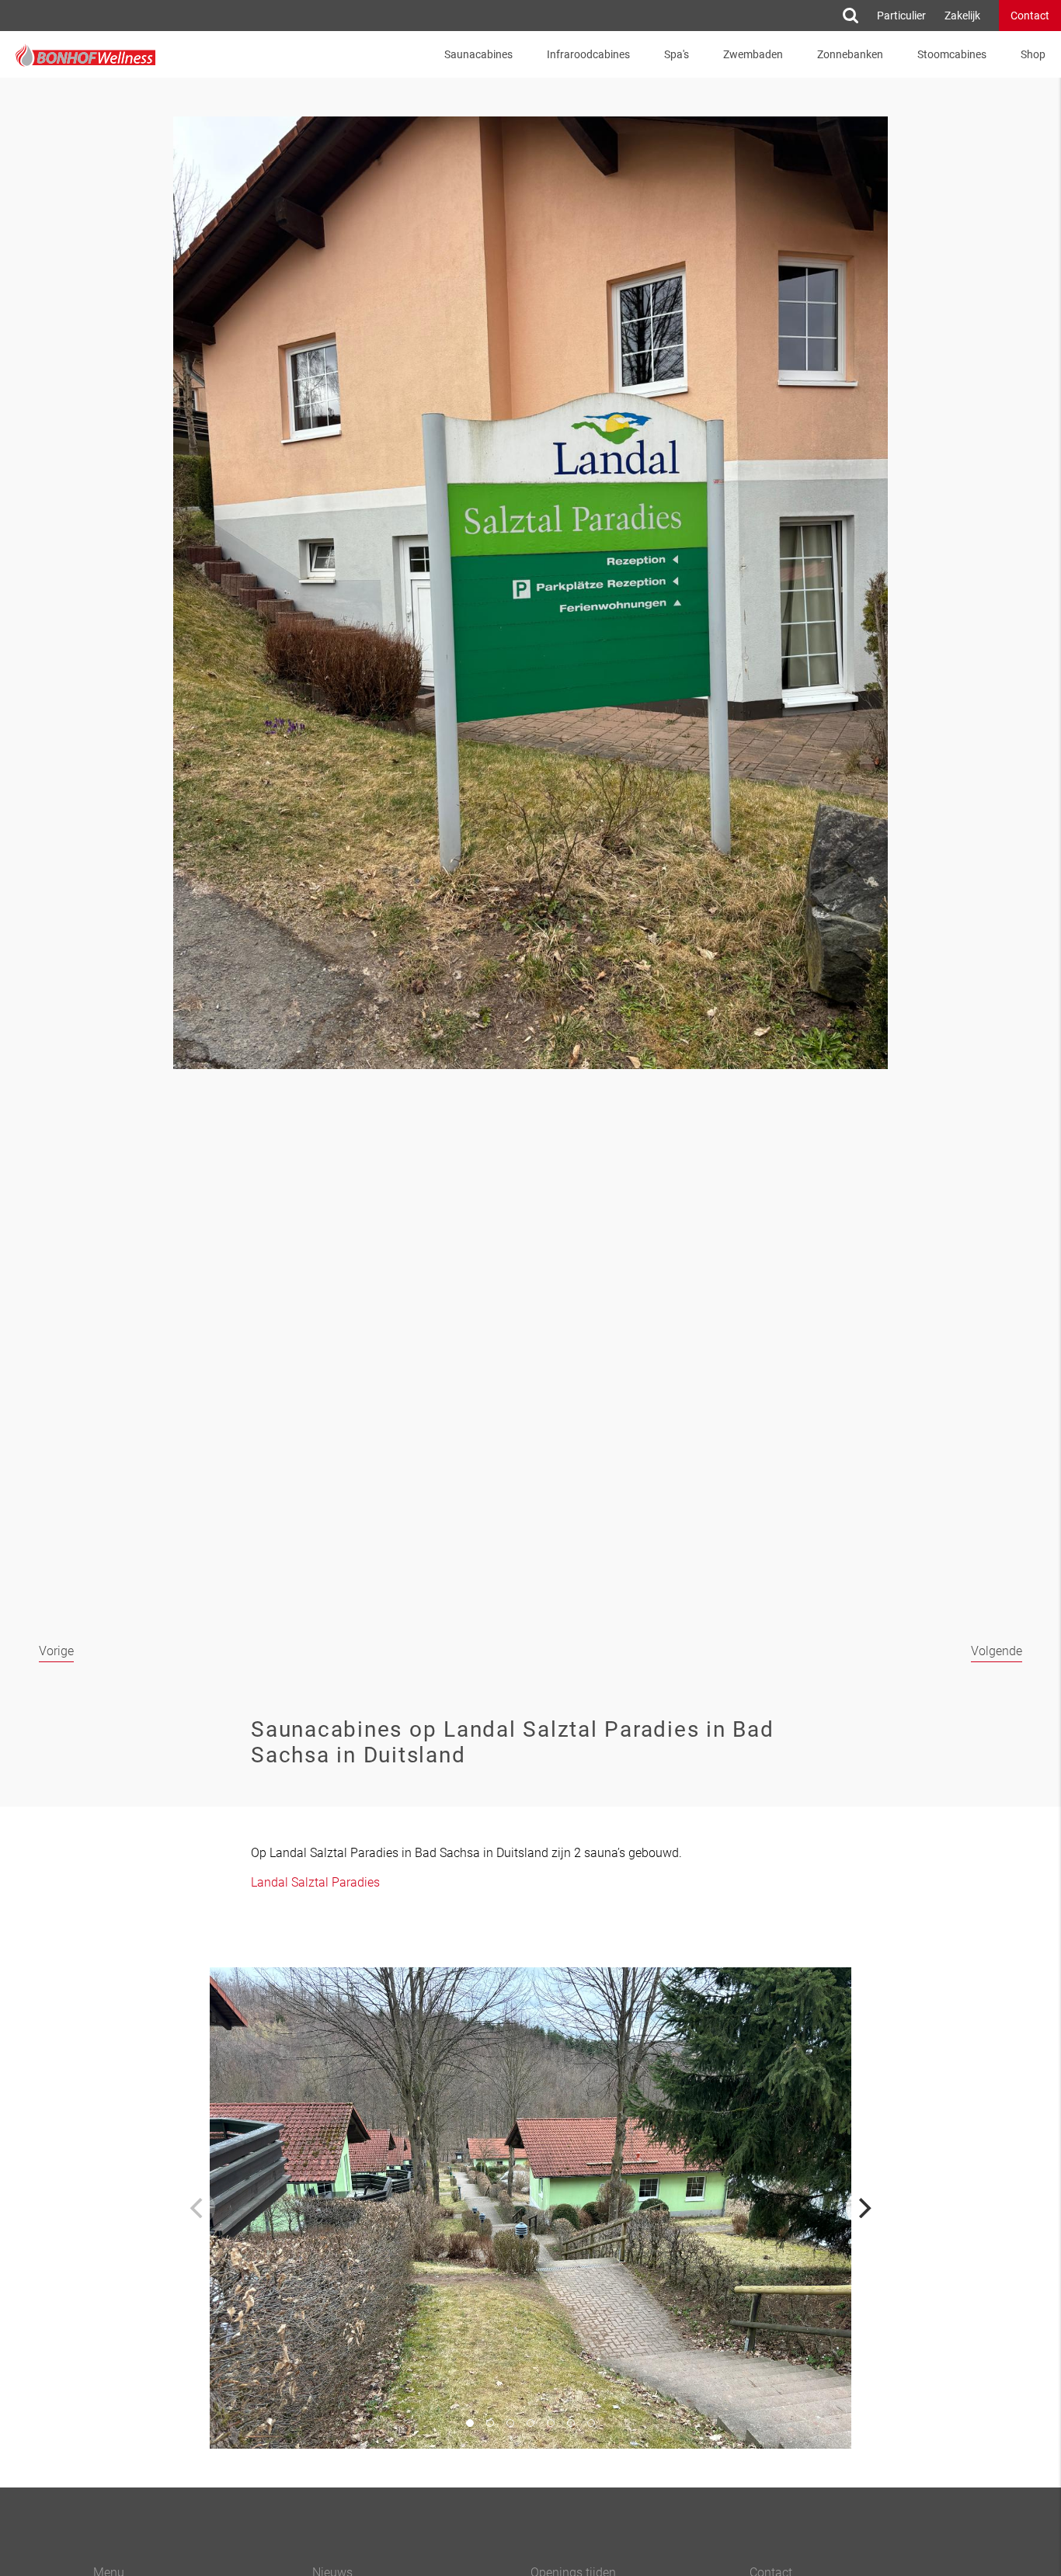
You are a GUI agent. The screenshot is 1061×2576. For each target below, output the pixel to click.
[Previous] (198, 2208)
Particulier (901, 16)
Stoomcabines (952, 54)
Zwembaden (753, 54)
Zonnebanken (850, 54)
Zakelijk (962, 16)
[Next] (863, 2208)
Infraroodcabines (588, 54)
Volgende (997, 1651)
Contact (1030, 16)
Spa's (677, 54)
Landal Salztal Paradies (315, 1882)
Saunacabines (478, 54)
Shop (1033, 54)
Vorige (56, 1651)
